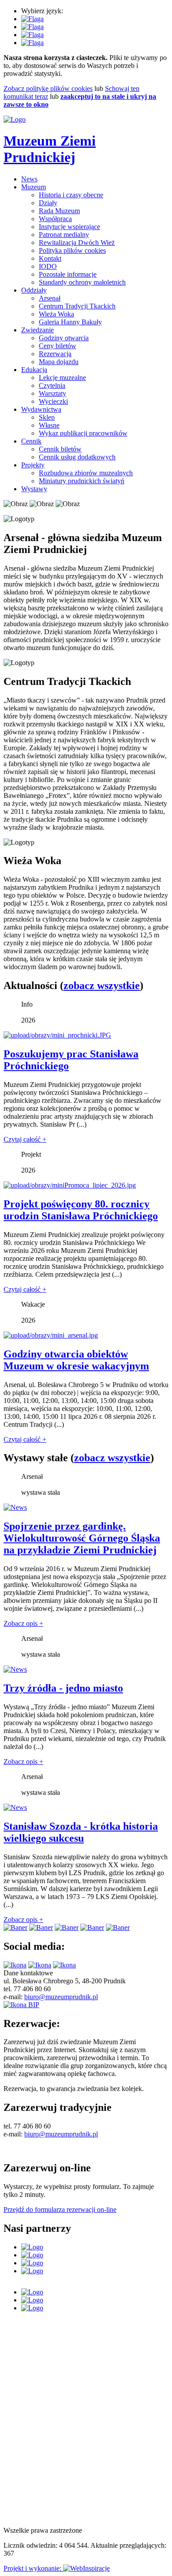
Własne (49, 425)
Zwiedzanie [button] (37, 330)
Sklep (47, 417)
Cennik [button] (31, 441)
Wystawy (34, 489)
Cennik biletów (60, 449)
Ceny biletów (58, 346)
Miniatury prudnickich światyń (82, 481)
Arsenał (50, 298)
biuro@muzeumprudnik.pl (61, 1997)
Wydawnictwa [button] (41, 409)
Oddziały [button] (34, 290)
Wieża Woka (56, 314)
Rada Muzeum (59, 211)
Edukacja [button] (34, 370)
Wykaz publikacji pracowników (83, 433)
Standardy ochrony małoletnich (82, 282)
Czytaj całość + (25, 1139)
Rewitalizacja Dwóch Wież (77, 243)
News (29, 179)
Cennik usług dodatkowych (77, 457)
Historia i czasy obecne (71, 195)
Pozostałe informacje (68, 274)
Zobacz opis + (23, 1623)
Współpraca (55, 219)
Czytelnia (52, 385)
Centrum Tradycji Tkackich (77, 306)
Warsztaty (52, 393)
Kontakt (50, 258)
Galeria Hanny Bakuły (70, 322)
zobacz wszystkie (102, 985)
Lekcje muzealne (62, 378)
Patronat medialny (64, 235)
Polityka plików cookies (72, 250)
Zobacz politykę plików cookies (48, 88)
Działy (48, 203)
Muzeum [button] (34, 187)
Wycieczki (53, 401)
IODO (48, 266)
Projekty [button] (33, 465)
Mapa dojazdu (59, 362)
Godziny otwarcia (64, 338)
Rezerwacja (55, 354)
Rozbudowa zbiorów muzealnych (86, 473)
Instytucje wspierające (69, 227)
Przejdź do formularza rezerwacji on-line (60, 2209)
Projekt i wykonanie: (33, 2568)
